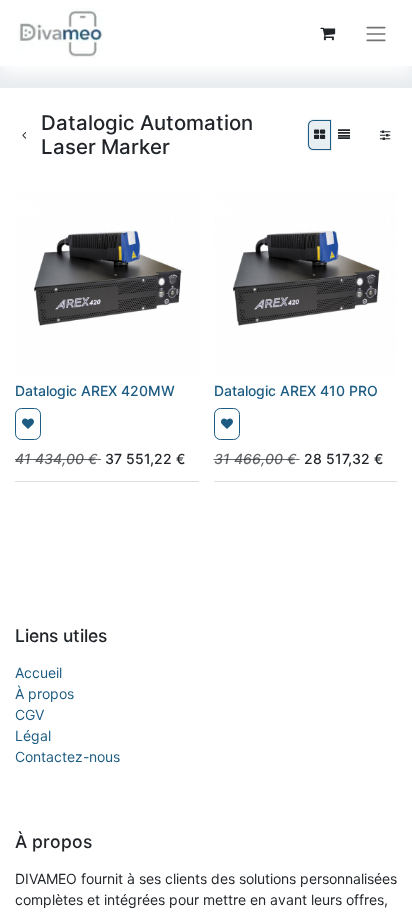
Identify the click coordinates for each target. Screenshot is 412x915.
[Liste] (344, 135)
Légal (33, 735)
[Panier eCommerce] (327, 33)
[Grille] (319, 135)
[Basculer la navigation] (376, 33)
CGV (29, 714)
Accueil (38, 672)
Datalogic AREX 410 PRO (296, 390)
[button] (28, 424)
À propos (44, 693)
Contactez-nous (67, 756)
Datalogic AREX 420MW (95, 390)
